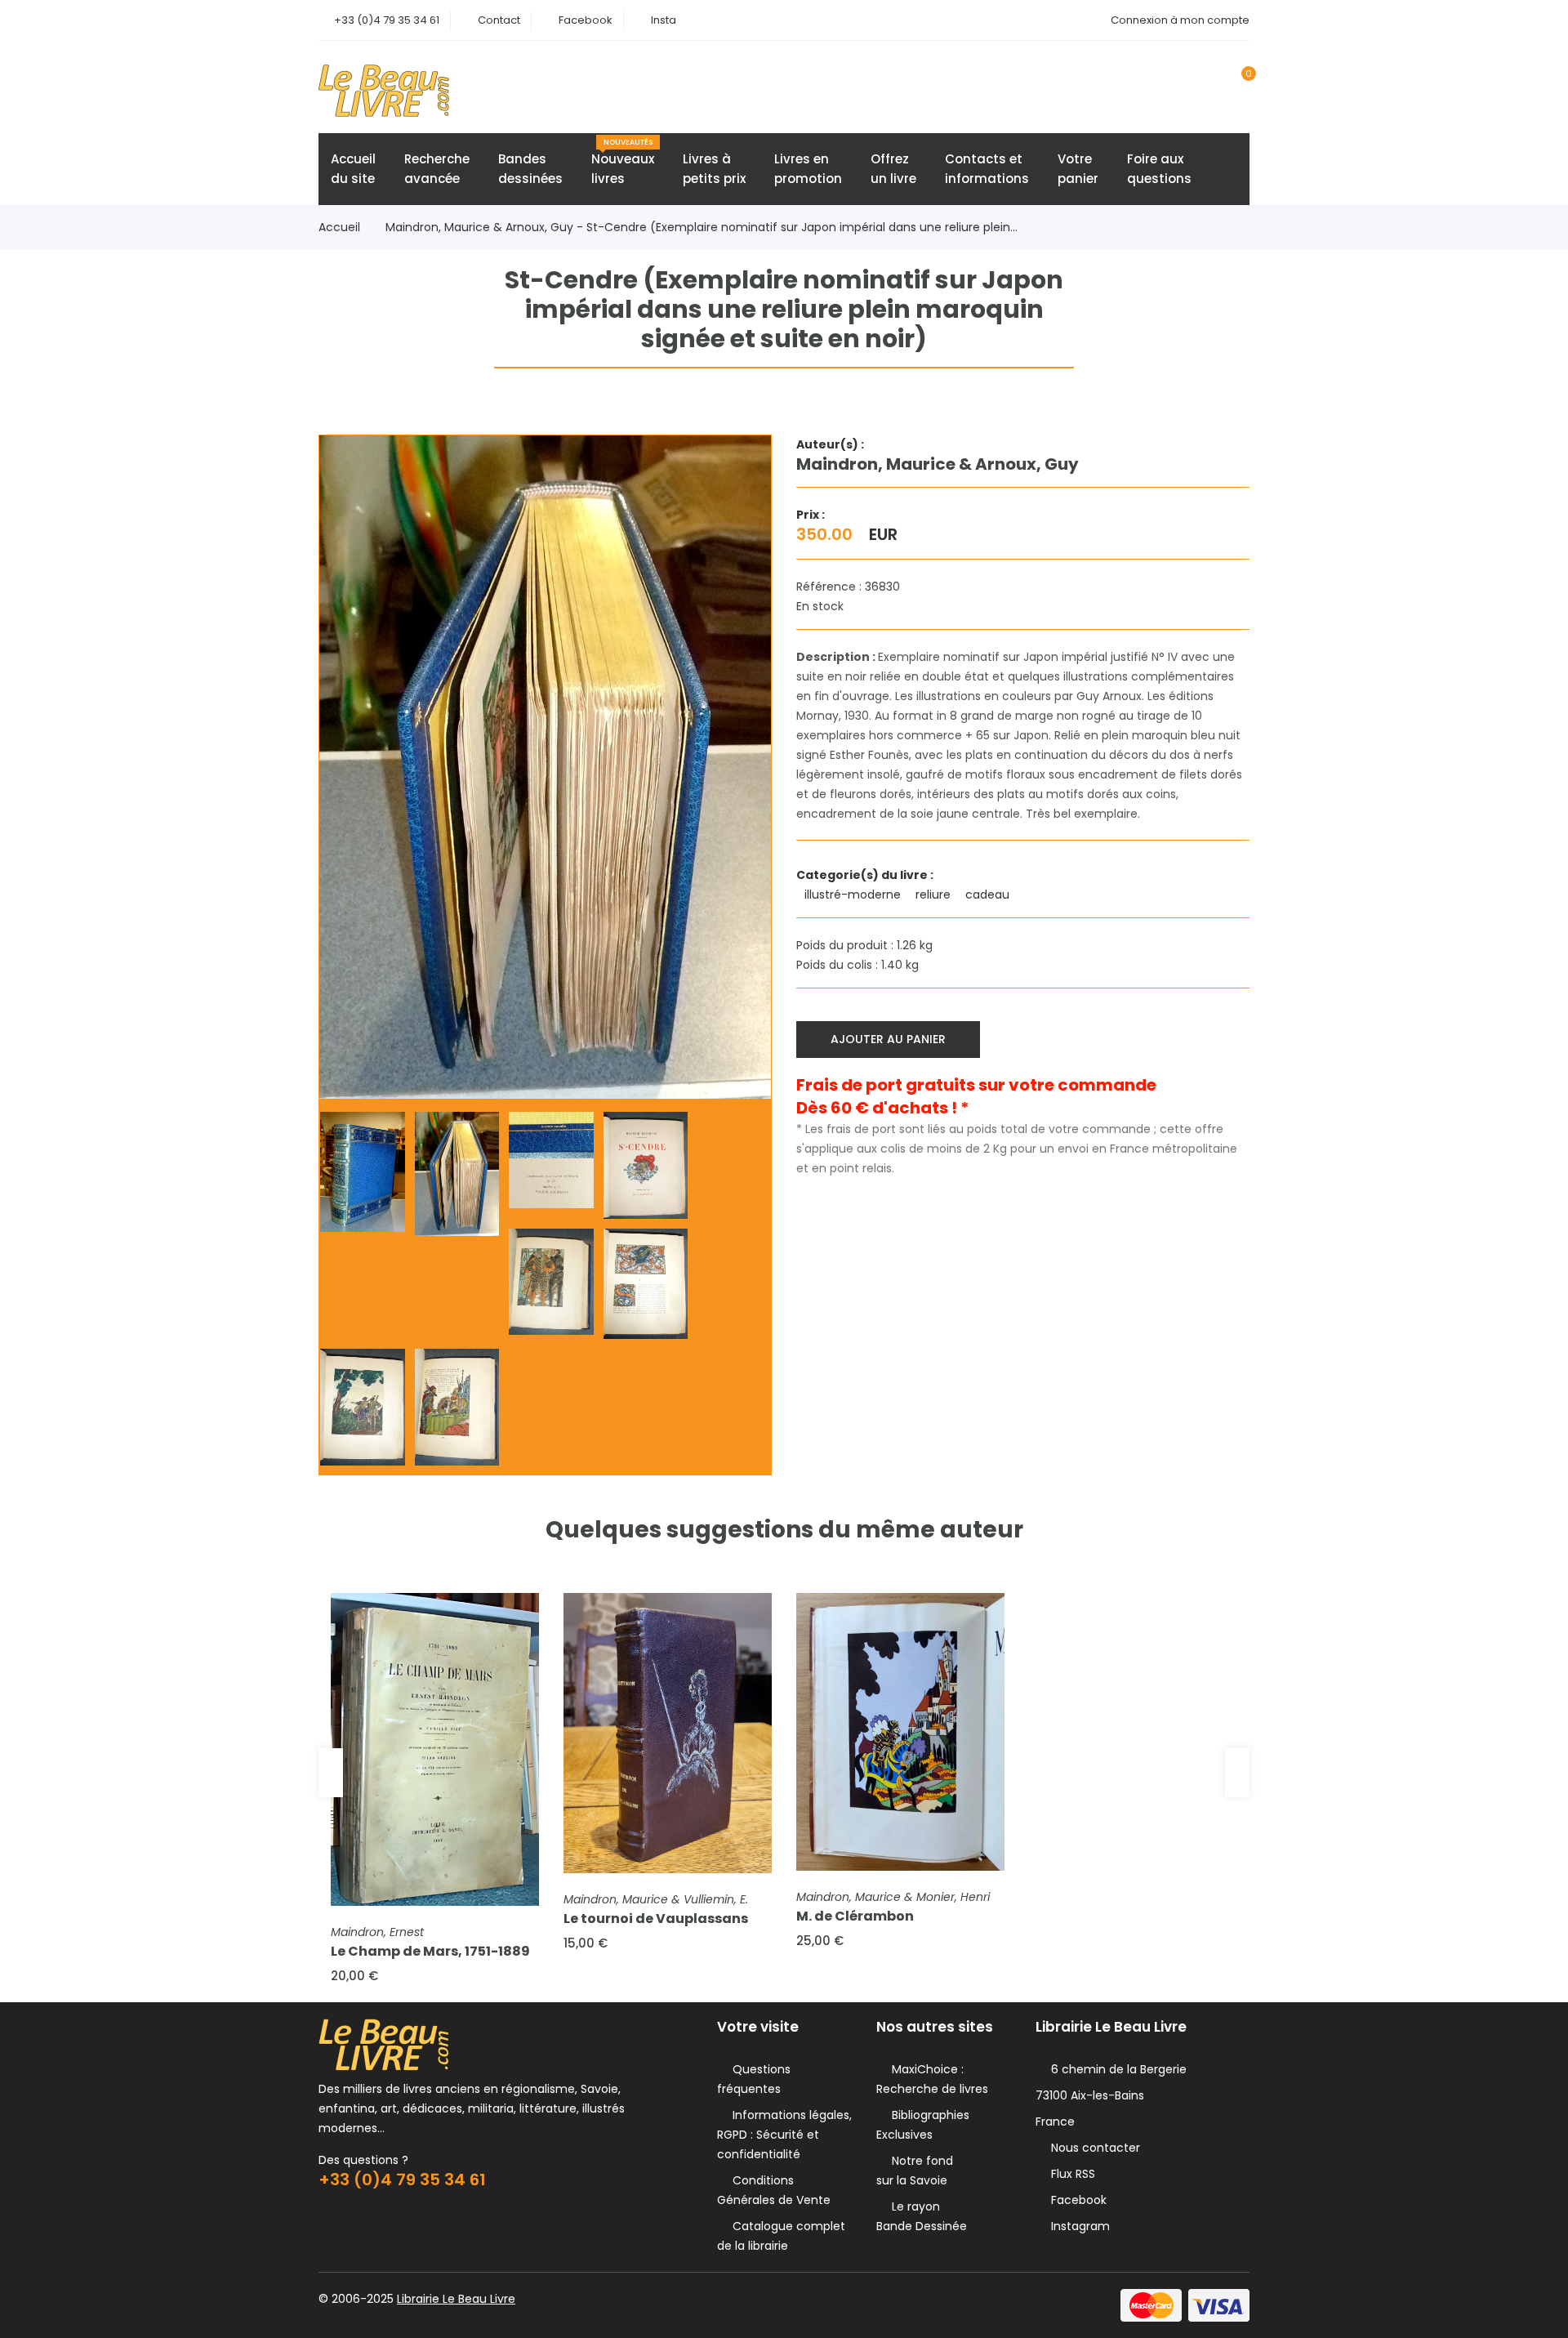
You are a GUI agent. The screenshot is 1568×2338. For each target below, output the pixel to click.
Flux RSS (1070, 2174)
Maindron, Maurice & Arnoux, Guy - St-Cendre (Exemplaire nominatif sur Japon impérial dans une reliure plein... (702, 227)
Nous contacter (1092, 2148)
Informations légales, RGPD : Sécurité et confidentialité (784, 2135)
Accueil (339, 227)
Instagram (1077, 2226)
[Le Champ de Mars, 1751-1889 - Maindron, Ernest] (435, 1749)
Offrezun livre (893, 169)
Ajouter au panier (888, 1039)
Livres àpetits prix (714, 169)
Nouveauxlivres (623, 162)
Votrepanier (1078, 169)
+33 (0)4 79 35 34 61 (387, 20)
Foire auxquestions (1159, 169)
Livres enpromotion (808, 169)
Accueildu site (353, 169)
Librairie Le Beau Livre (456, 2299)
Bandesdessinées (530, 169)
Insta (664, 20)
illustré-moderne (854, 895)
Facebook (586, 20)
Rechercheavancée (437, 169)
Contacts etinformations (987, 169)
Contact (499, 20)
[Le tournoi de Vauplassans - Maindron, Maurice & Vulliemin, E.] (668, 1733)
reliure (935, 895)
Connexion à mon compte (1180, 20)
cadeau (989, 895)
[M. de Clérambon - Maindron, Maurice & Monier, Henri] (900, 1732)
